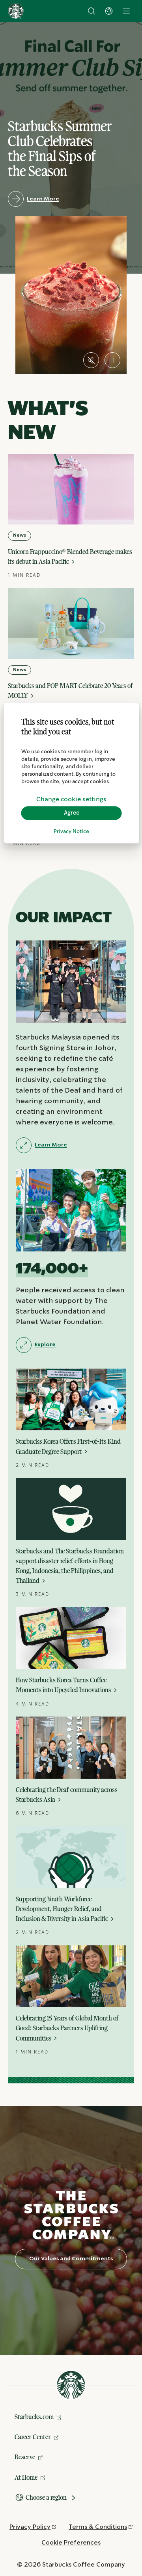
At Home (26, 2477)
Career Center (33, 2437)
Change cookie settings (71, 799)
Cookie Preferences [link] (71, 2543)
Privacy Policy (30, 2527)
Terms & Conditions (98, 2527)
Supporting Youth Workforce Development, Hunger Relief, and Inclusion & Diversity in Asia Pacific (63, 1909)
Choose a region (46, 2497)
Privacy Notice (71, 831)
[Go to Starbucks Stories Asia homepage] (16, 11)
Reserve (25, 2457)
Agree (72, 813)
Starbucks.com (34, 2417)
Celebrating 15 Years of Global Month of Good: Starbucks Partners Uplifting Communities (67, 2028)
